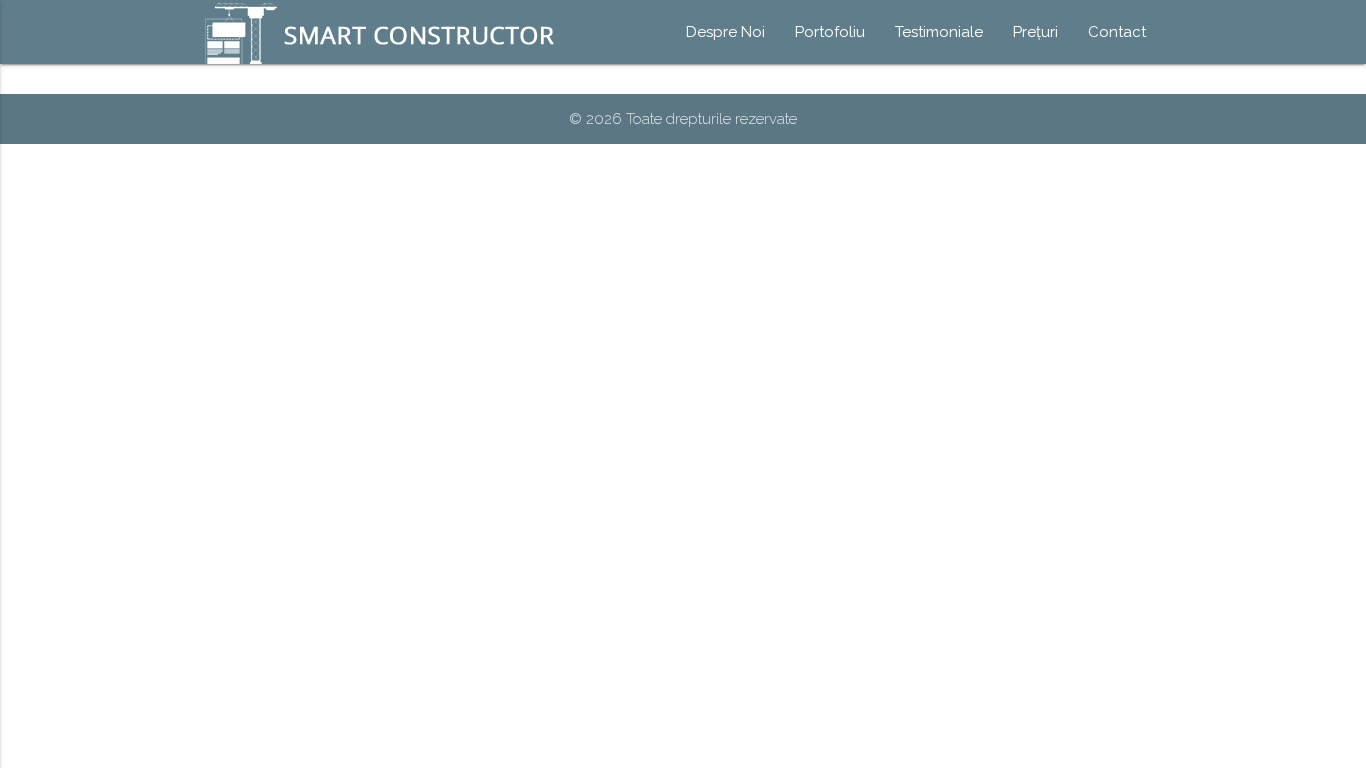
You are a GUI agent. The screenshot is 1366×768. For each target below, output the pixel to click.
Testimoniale (939, 32)
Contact (1117, 32)
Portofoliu (830, 32)
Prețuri (1035, 32)
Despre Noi (725, 32)
